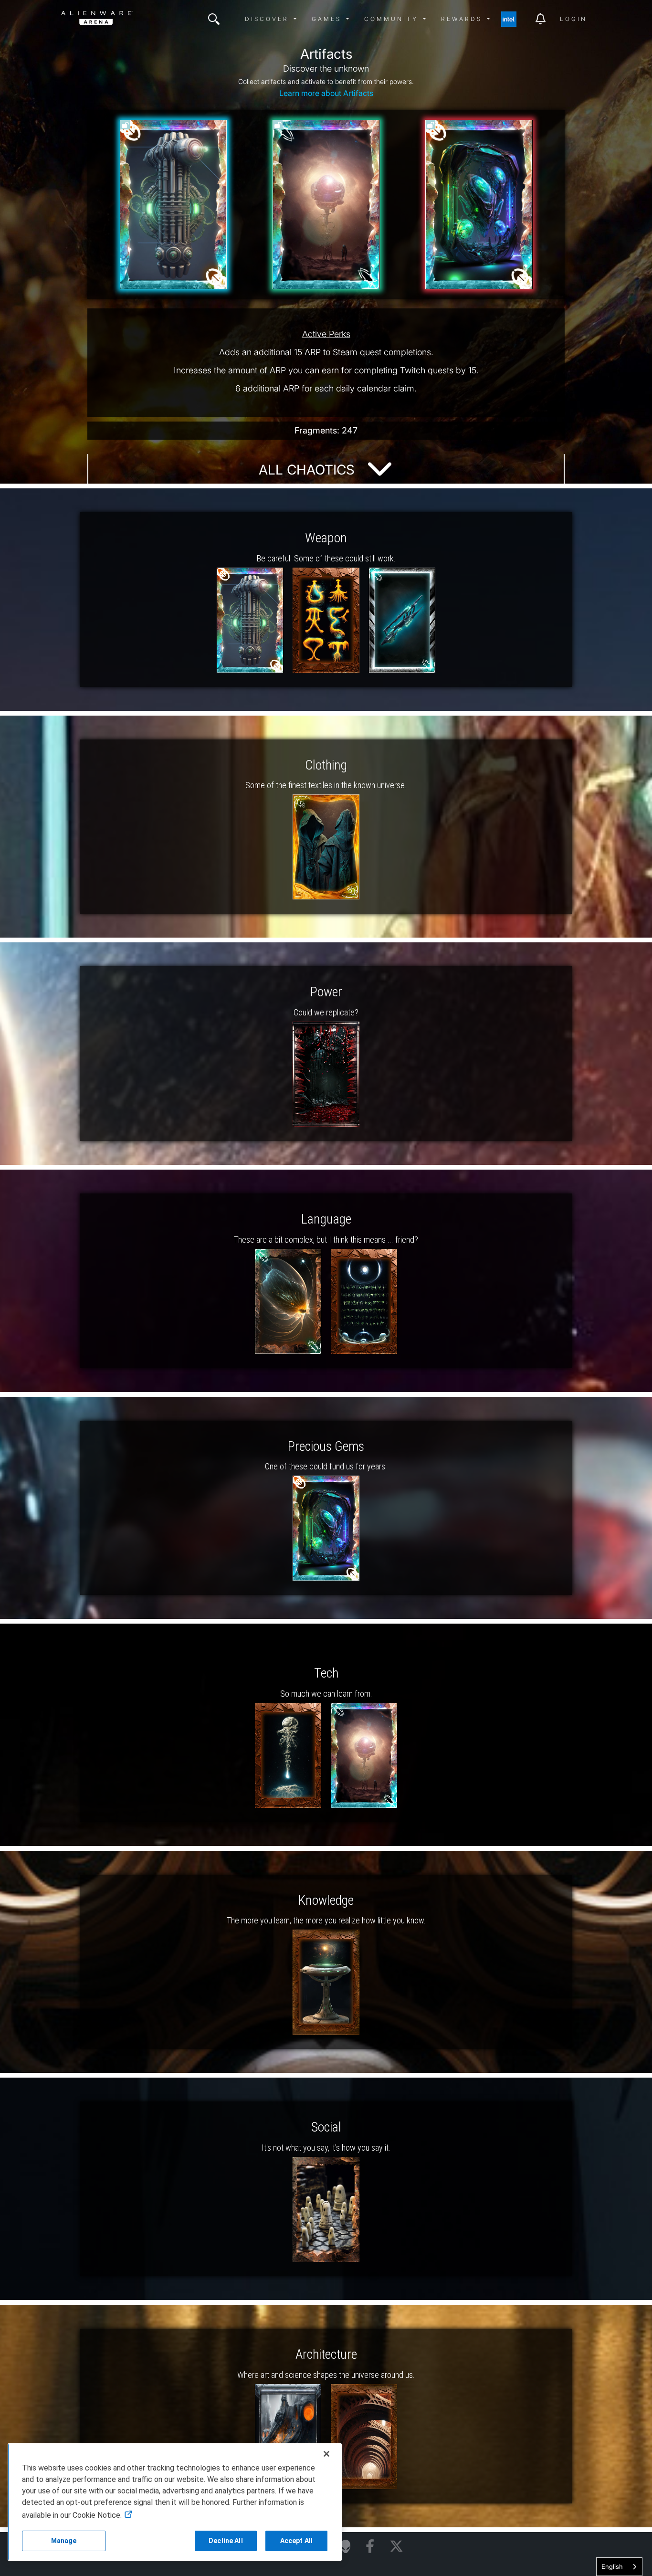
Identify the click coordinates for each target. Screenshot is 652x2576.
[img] (214, 19)
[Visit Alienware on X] (396, 2547)
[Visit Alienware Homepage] (346, 2546)
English (612, 2566)
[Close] (326, 2454)
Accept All (296, 2541)
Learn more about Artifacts (326, 93)
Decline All (226, 2541)
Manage (64, 2541)
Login (573, 19)
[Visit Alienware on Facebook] (370, 2547)
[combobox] (619, 2567)
